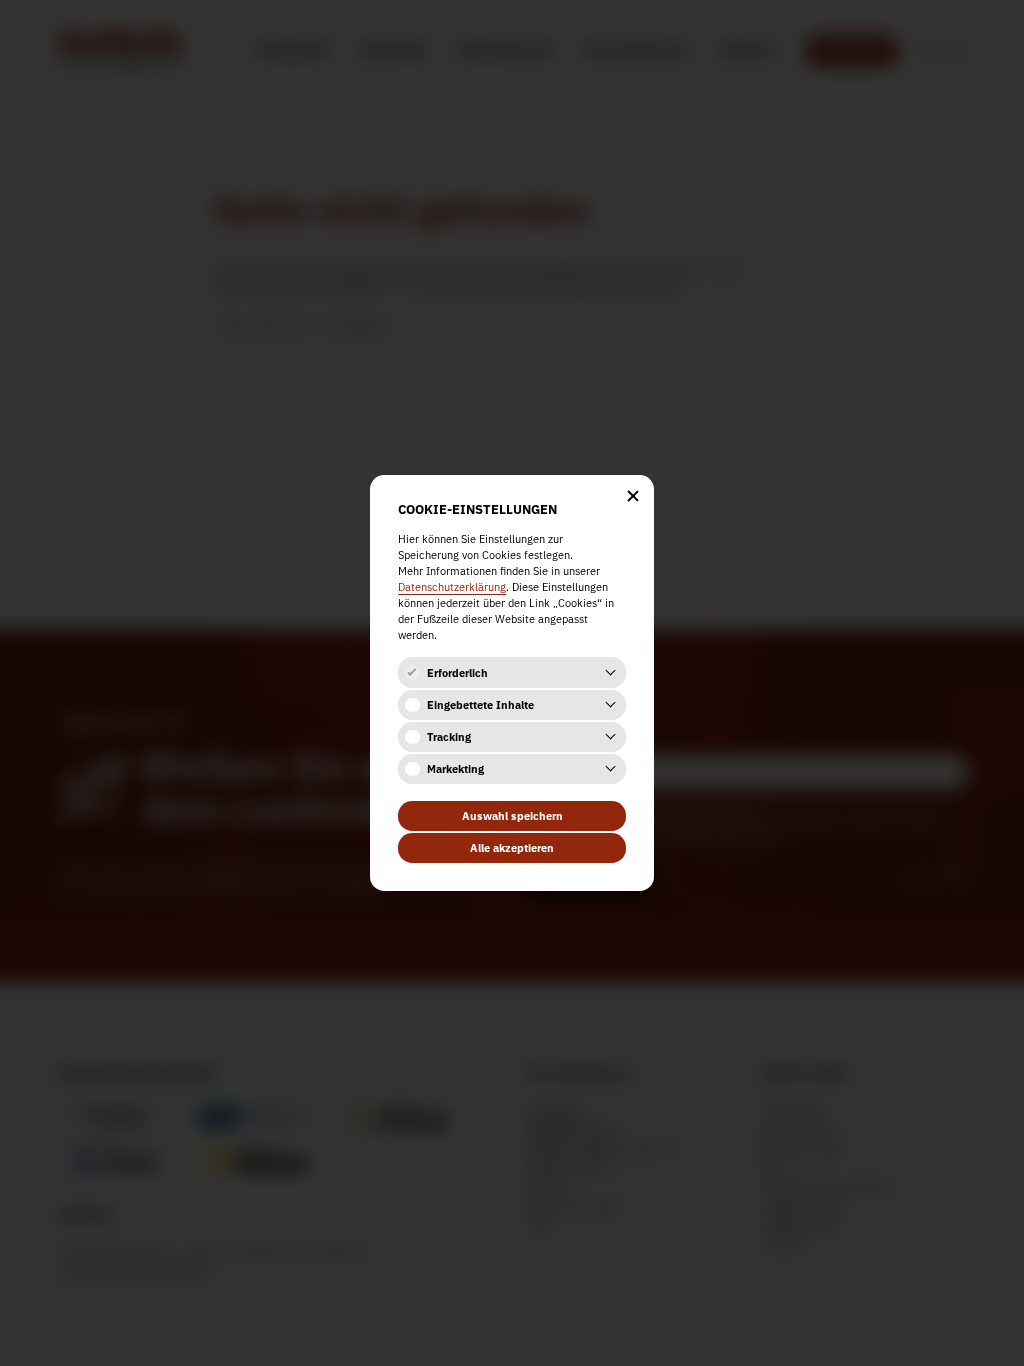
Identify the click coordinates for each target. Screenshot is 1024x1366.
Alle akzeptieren (512, 848)
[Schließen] (633, 496)
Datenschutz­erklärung (452, 587)
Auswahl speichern (512, 816)
